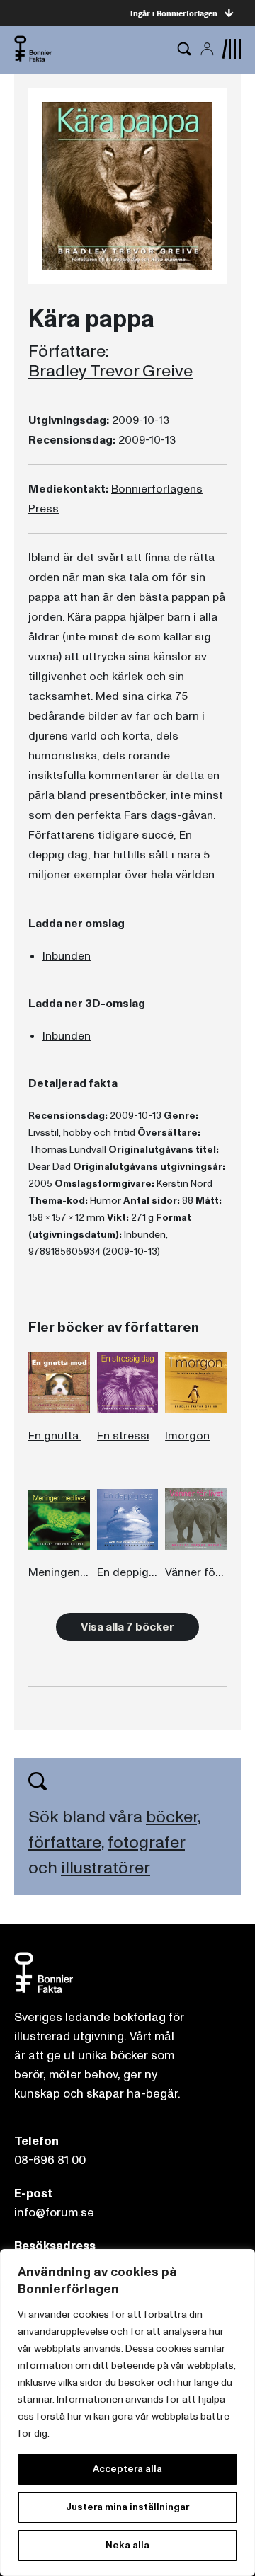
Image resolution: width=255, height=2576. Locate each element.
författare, (66, 1842)
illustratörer (106, 1868)
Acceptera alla (127, 2469)
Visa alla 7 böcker (127, 1627)
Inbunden (67, 956)
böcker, (173, 1817)
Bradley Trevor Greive (110, 372)
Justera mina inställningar (127, 2507)
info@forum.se (54, 2213)
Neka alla (127, 2545)
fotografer (146, 1842)
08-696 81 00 (50, 2160)
